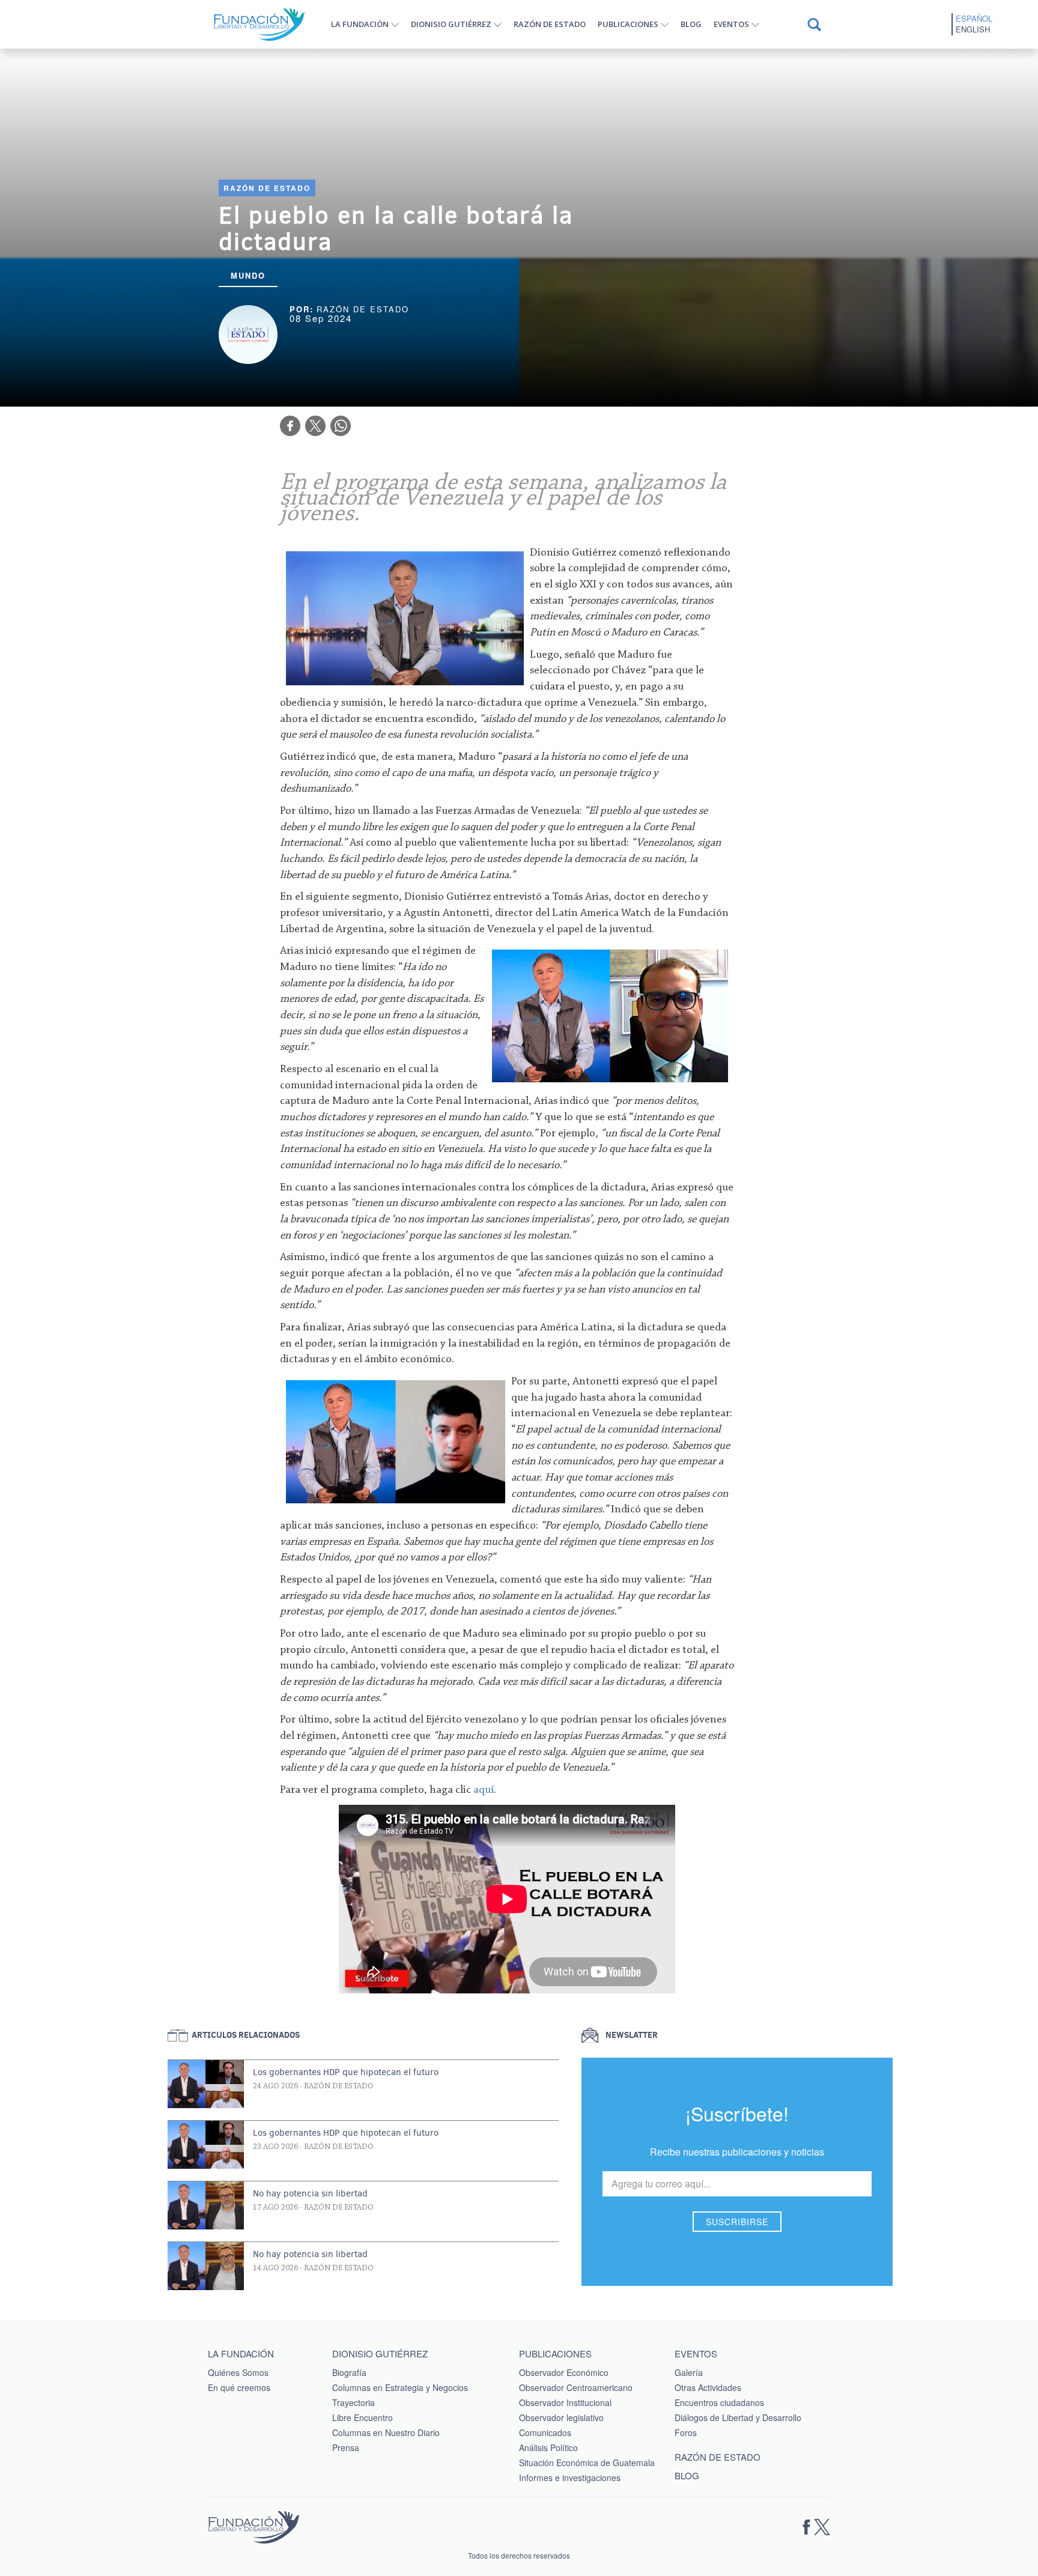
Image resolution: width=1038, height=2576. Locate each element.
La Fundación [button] (360, 24)
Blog (691, 24)
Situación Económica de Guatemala (587, 2462)
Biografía (349, 2372)
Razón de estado (550, 24)
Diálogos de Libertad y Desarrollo (738, 2417)
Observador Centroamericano (576, 2387)
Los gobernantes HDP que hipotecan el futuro (346, 2072)
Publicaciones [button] (628, 24)
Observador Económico (564, 2372)
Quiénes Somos (238, 2372)
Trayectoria (354, 2402)
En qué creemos (239, 2387)
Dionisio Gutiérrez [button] (451, 24)
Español (974, 19)
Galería (689, 2372)
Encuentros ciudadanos (719, 2402)
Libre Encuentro (363, 2417)
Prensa (346, 2447)
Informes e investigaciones (570, 2478)
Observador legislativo (561, 2417)
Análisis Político (548, 2447)
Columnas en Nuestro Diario (386, 2432)
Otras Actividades (708, 2387)
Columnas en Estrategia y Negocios (400, 2387)
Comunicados (545, 2432)
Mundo (248, 275)
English (973, 29)
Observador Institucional (565, 2402)
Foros (686, 2432)
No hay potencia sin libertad (310, 2193)
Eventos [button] (731, 24)
